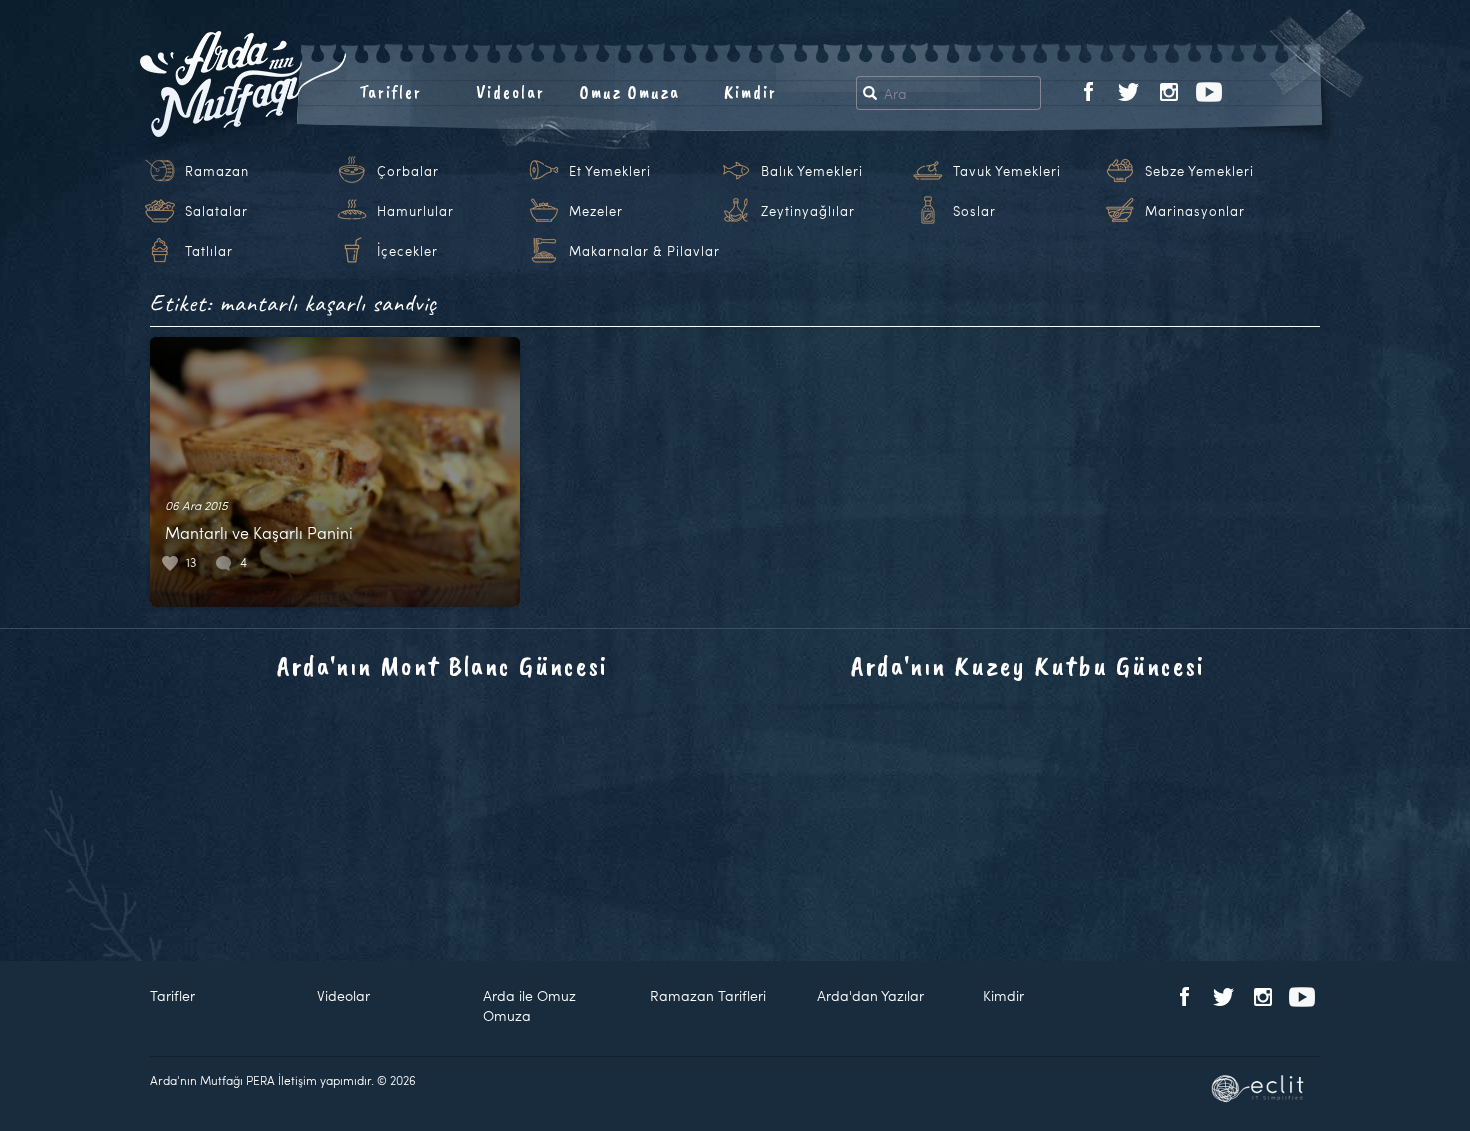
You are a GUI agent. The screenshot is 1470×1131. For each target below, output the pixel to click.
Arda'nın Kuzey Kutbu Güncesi (1028, 665)
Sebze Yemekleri (1199, 171)
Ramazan (217, 171)
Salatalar (216, 211)
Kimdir (750, 92)
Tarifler (390, 92)
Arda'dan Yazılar (870, 995)
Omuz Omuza (630, 92)
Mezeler (596, 211)
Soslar (974, 211)
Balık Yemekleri (812, 171)
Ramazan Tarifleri (708, 995)
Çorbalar (408, 171)
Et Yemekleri (610, 171)
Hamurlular (415, 211)
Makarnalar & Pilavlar (644, 251)
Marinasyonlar (1195, 211)
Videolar (510, 92)
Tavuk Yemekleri (1007, 171)
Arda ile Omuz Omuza (529, 1005)
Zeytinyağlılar (808, 211)
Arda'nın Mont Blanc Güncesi (442, 665)
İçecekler (407, 251)
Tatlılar (209, 251)
